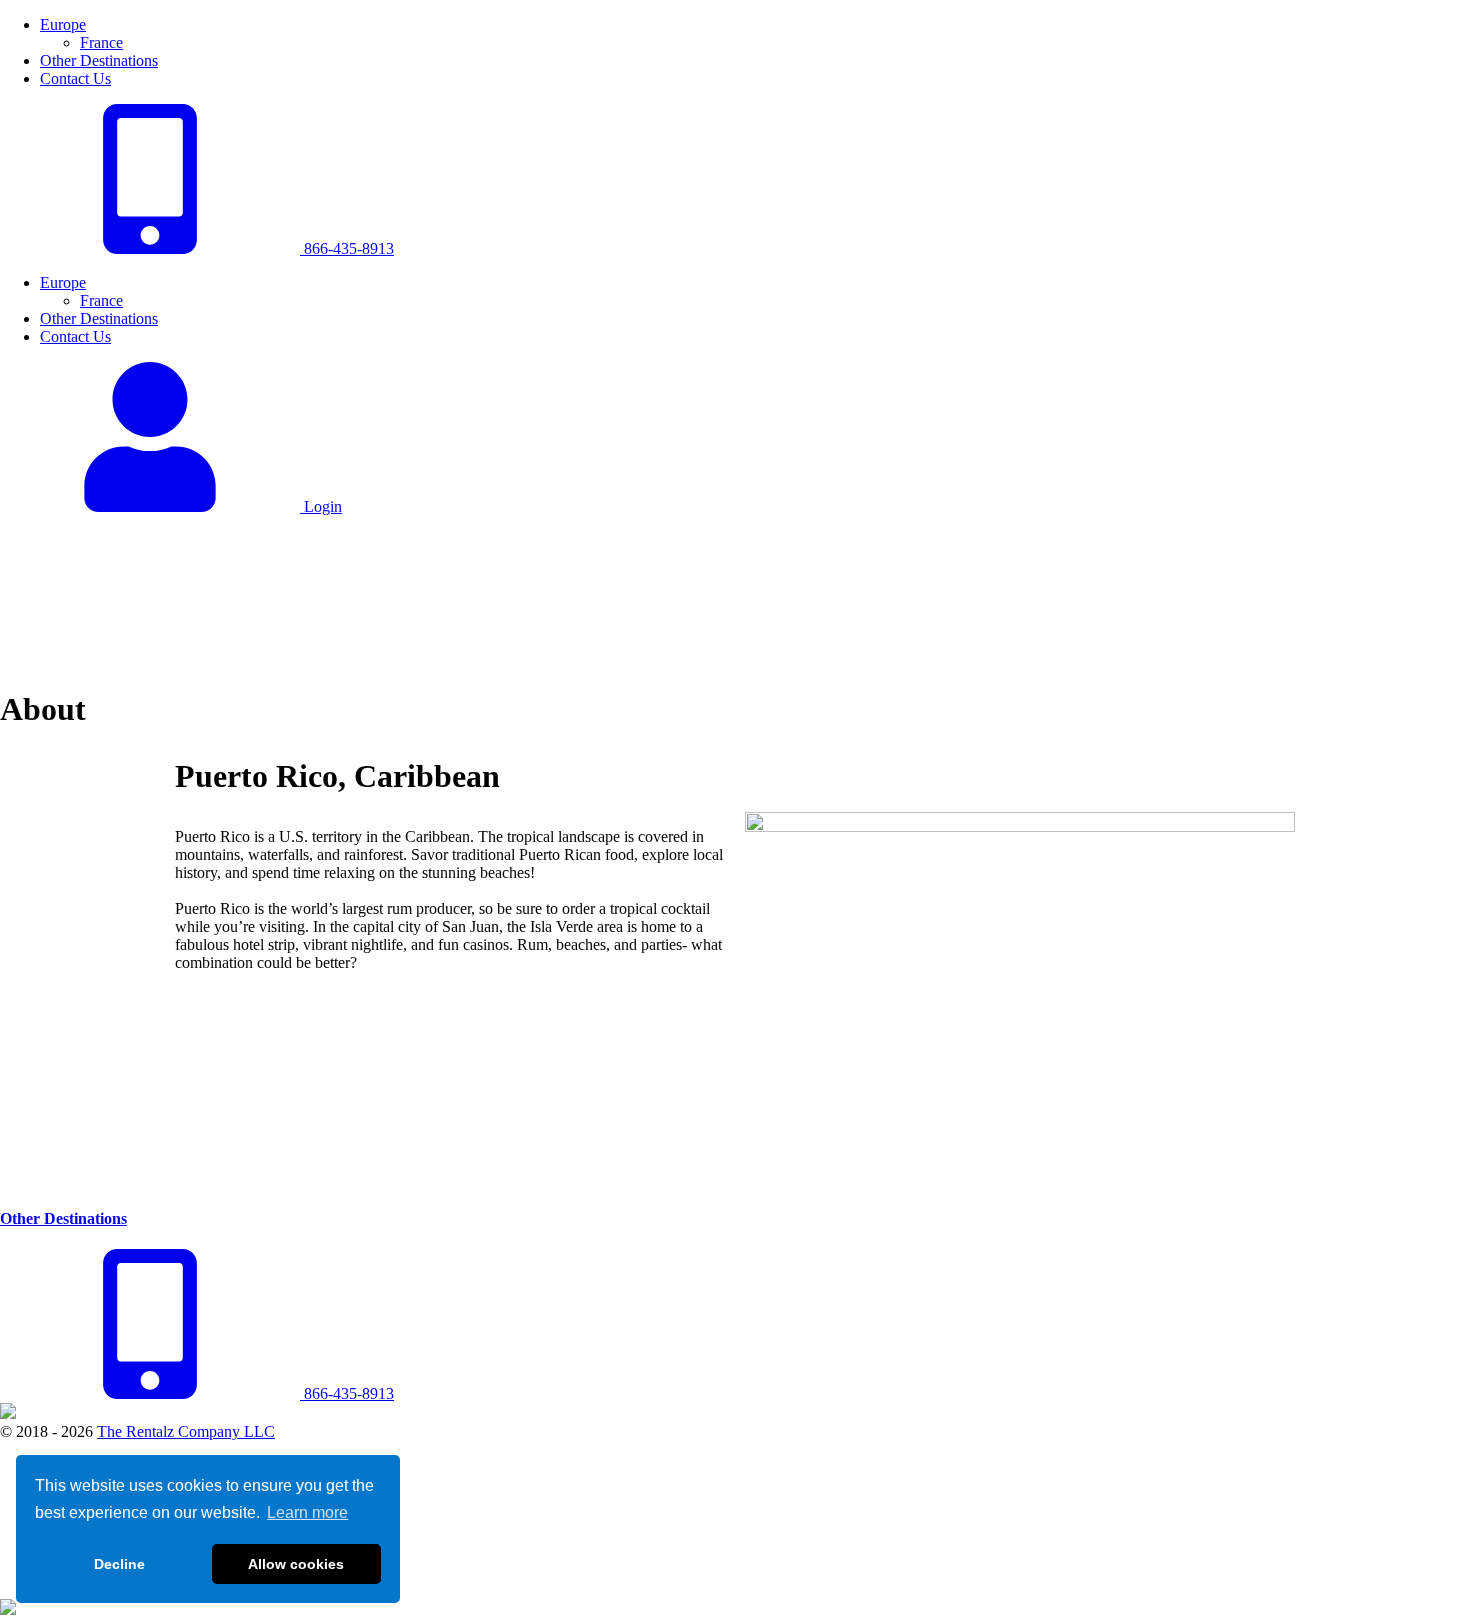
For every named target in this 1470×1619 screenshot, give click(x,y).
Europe (63, 24)
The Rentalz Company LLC (186, 1431)
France (101, 42)
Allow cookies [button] (296, 1564)
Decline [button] (119, 1564)
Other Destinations (99, 60)
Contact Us (75, 78)
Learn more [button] (307, 1512)
